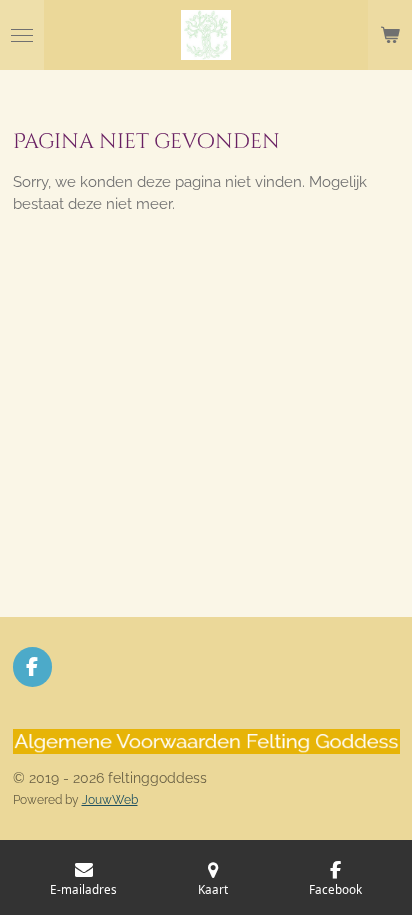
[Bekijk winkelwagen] (390, 35)
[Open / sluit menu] (22, 35)
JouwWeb (110, 800)
